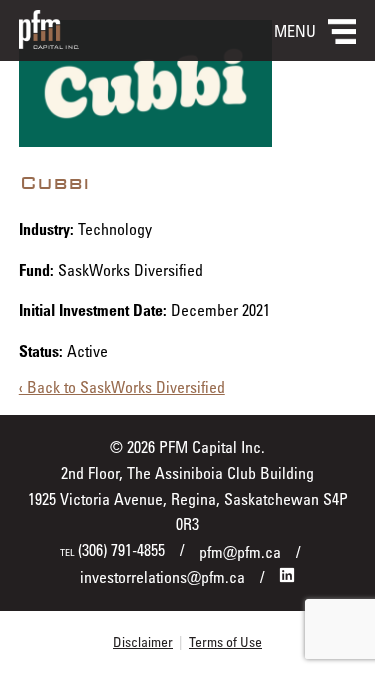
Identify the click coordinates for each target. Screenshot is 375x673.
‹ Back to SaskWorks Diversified (122, 387)
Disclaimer (143, 641)
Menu (295, 31)
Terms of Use (225, 641)
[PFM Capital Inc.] (49, 43)
